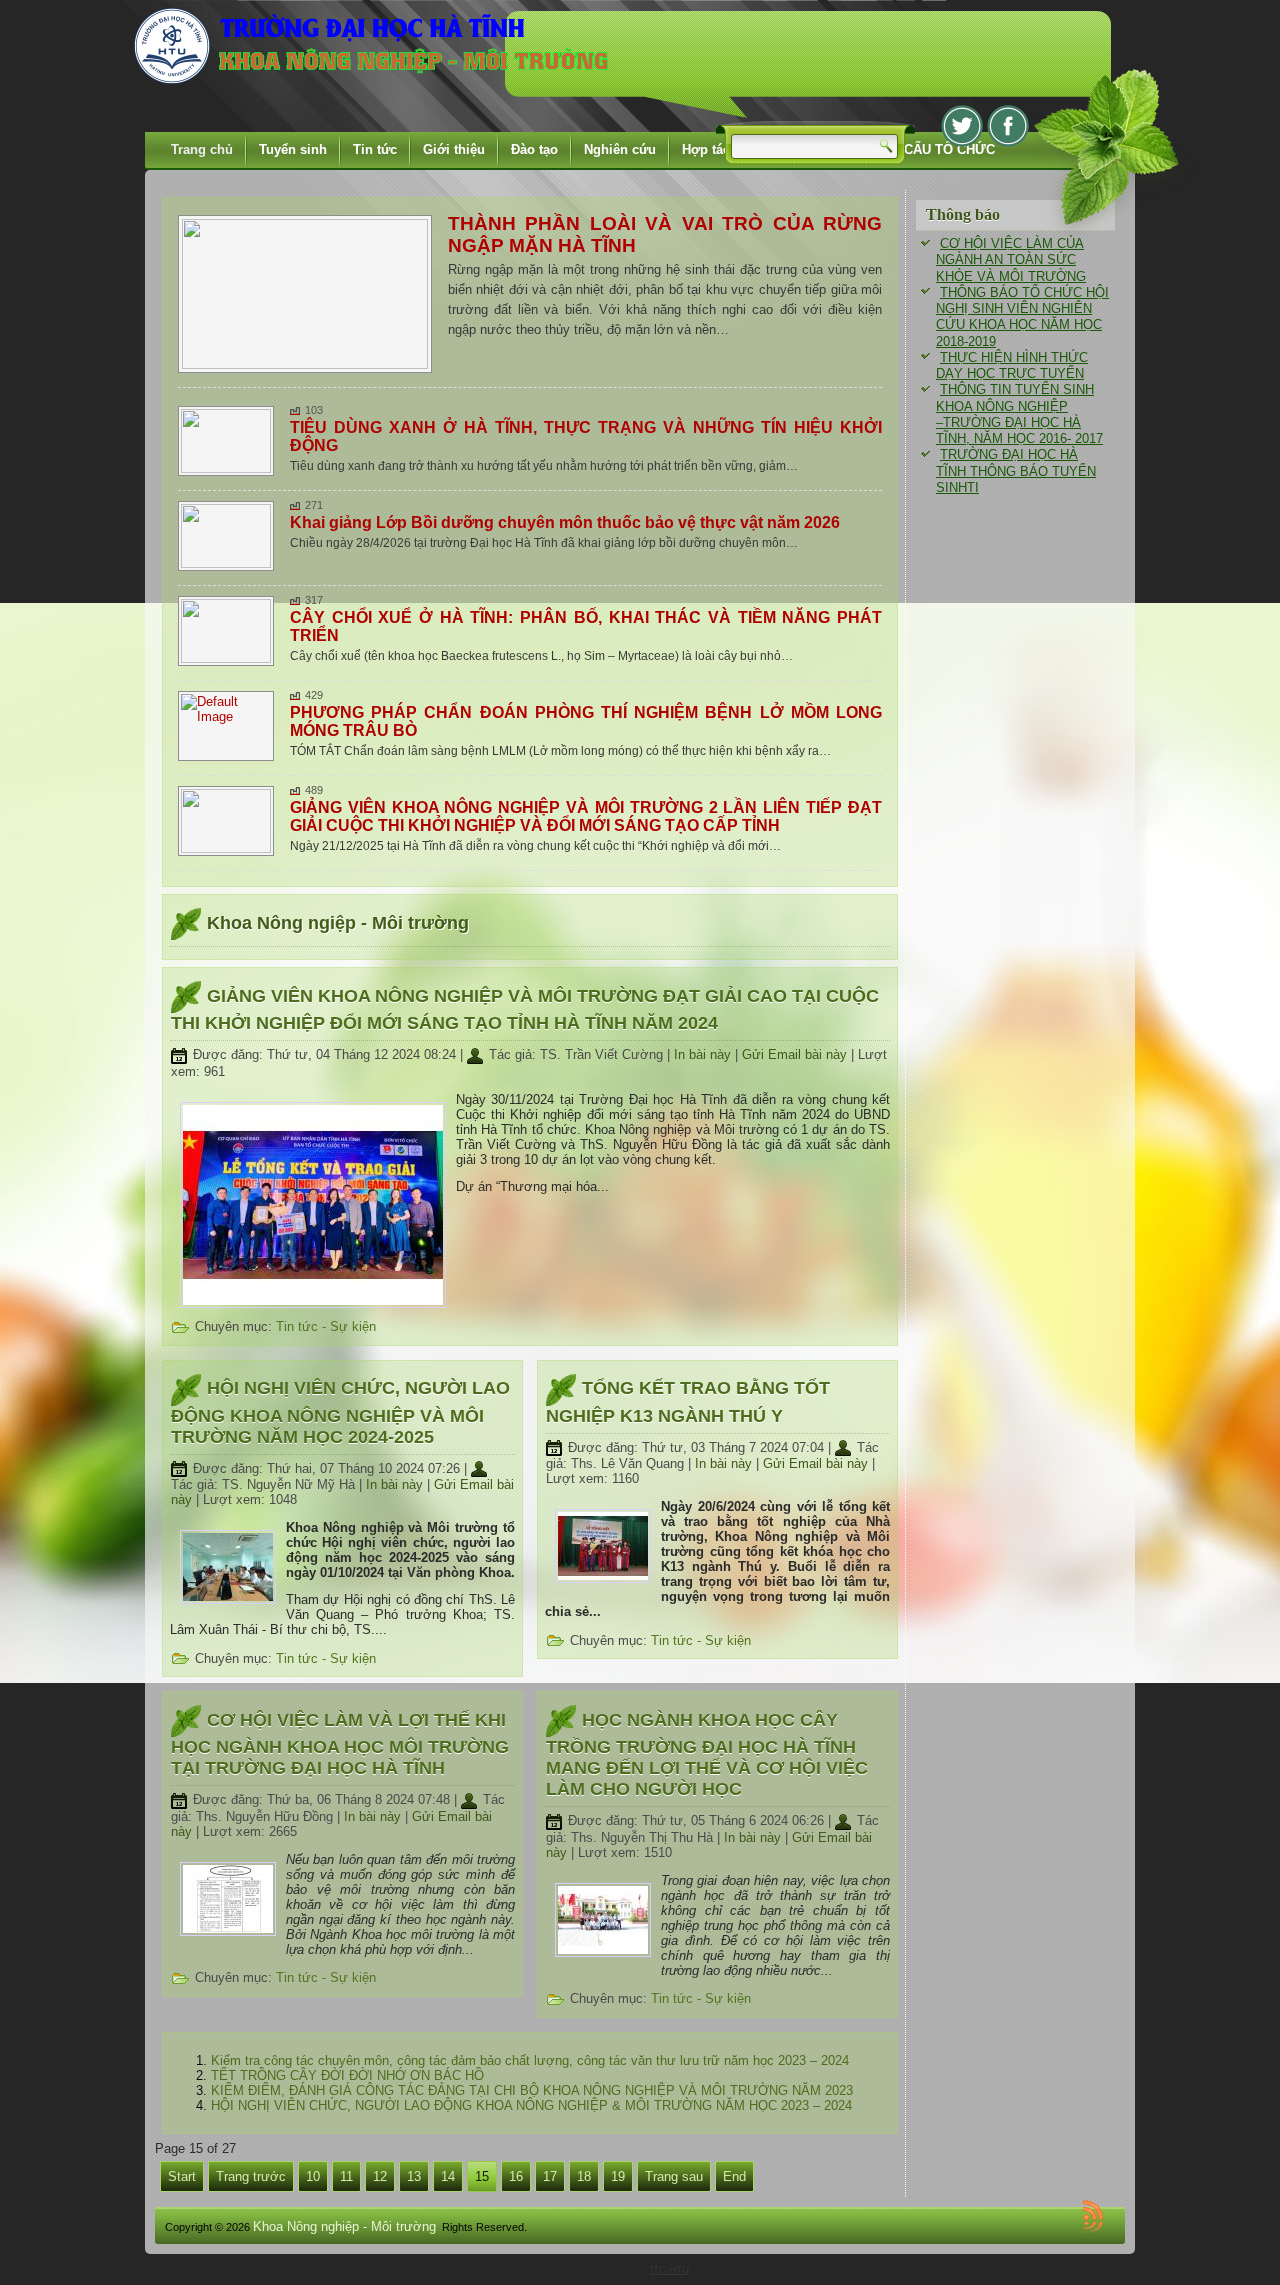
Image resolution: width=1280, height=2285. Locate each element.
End (734, 2176)
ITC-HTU (669, 2269)
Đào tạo (534, 149)
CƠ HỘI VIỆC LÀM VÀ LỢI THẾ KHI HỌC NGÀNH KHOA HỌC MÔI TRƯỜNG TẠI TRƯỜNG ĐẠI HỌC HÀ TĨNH (340, 1744)
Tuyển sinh (293, 149)
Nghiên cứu (620, 149)
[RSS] (1096, 2216)
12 (380, 2176)
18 (584, 2176)
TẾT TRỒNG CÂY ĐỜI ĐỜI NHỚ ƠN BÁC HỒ (347, 2075)
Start (182, 2176)
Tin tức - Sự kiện (326, 1326)
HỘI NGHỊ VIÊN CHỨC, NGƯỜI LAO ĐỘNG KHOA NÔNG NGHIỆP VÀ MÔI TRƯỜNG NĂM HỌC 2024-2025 (340, 1412)
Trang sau (674, 2176)
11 (346, 2176)
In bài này (704, 1054)
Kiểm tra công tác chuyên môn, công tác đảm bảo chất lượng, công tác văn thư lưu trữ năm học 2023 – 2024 (530, 2060)
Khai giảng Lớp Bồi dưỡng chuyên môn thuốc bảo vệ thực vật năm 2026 (565, 522)
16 (516, 2176)
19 (618, 2176)
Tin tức (375, 149)
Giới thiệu (454, 149)
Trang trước (251, 2176)
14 (448, 2176)
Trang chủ (202, 149)
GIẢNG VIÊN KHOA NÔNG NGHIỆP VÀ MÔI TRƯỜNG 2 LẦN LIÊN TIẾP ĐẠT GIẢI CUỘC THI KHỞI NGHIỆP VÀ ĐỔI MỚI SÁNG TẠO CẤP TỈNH (586, 816)
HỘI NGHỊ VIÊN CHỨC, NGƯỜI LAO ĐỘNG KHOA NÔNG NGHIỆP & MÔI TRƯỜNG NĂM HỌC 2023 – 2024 (531, 2105)
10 (313, 2176)
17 (550, 2176)
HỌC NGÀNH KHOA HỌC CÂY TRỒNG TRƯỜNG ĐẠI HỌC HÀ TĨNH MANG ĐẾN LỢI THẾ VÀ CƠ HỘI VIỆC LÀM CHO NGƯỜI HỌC (707, 1754)
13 (414, 2176)
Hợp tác (706, 149)
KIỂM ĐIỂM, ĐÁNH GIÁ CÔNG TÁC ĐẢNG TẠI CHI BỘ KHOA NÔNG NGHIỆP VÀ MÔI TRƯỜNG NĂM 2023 (532, 2090)
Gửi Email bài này (796, 1054)
